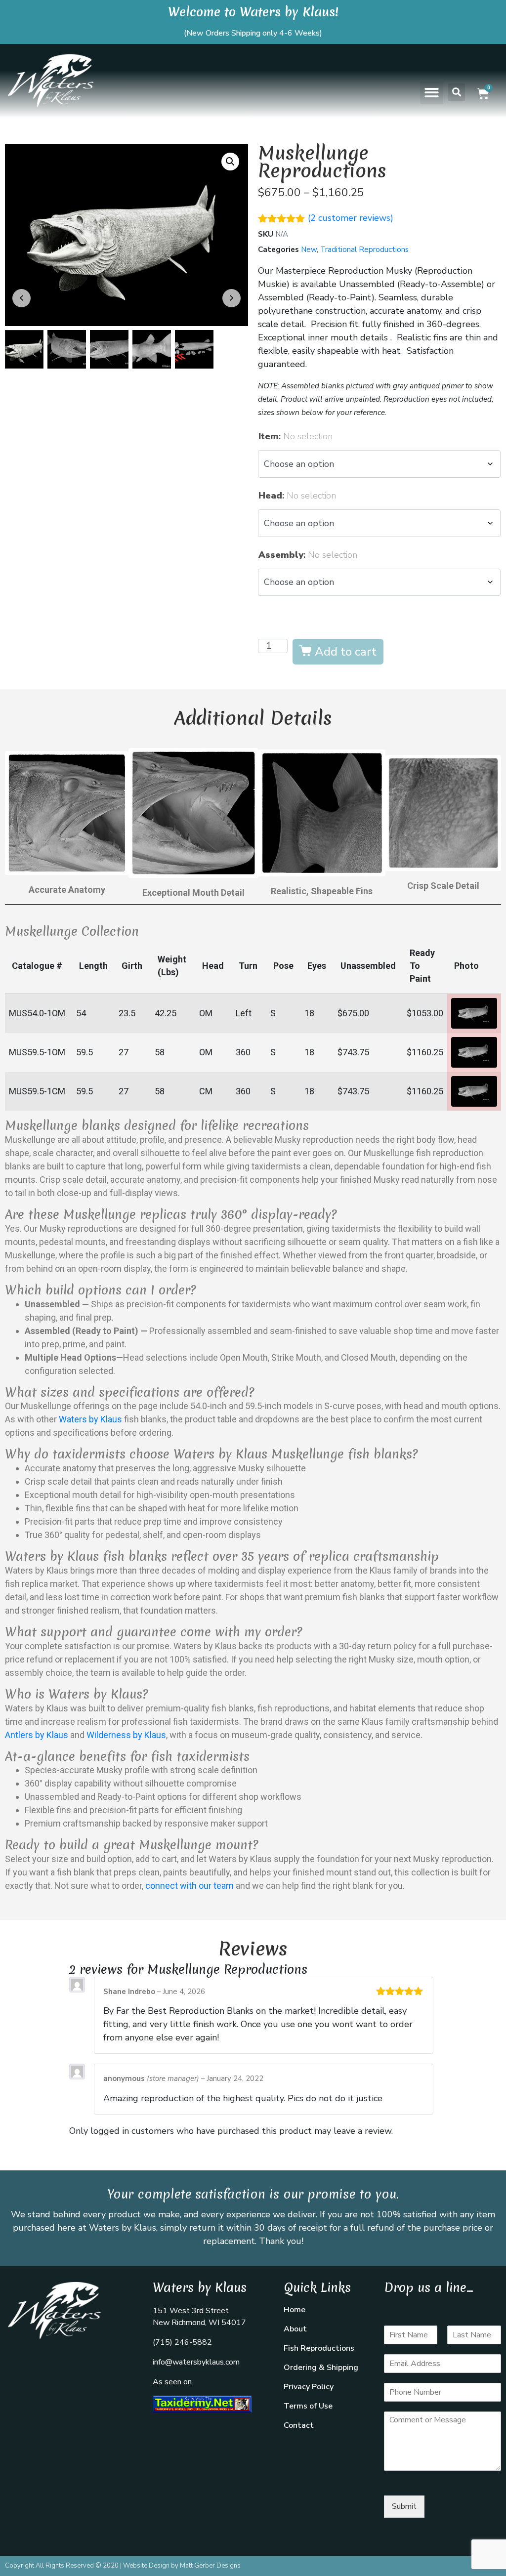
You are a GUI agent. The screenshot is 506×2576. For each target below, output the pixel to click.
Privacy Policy (309, 2387)
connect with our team (190, 1886)
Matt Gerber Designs (210, 2566)
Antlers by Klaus (37, 1735)
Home (295, 2310)
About (295, 2329)
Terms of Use (308, 2406)
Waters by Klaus (90, 1419)
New (309, 249)
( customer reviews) (351, 218)
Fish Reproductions (319, 2348)
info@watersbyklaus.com (196, 2362)
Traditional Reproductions (364, 249)
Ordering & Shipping (321, 2368)
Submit (404, 2506)
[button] (432, 93)
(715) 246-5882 (182, 2342)
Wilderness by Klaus (126, 1735)
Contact (299, 2425)
